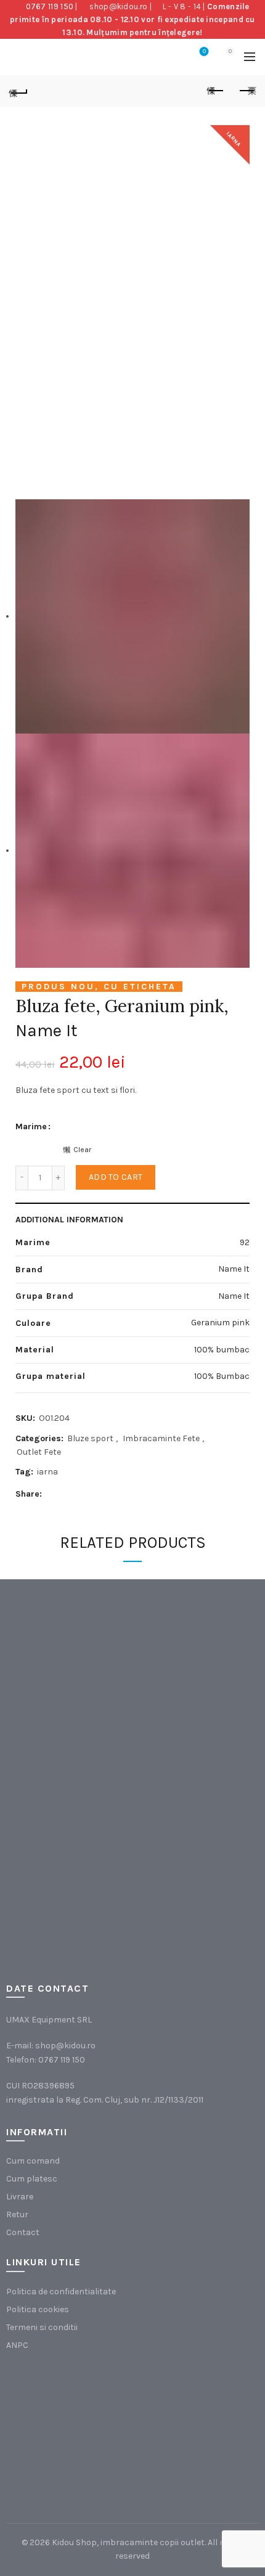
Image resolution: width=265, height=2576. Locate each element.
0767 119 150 (50, 6)
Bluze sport (90, 1438)
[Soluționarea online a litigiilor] (194, 2430)
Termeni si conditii (42, 2327)
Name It (47, 1030)
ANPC (17, 2345)
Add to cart (116, 1177)
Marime (31, 1126)
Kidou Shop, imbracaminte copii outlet (128, 2542)
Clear (82, 1150)
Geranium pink (220, 1323)
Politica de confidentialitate (61, 2292)
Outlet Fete (39, 1452)
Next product (247, 91)
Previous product (216, 91)
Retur (17, 2214)
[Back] (18, 91)
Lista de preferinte (204, 51)
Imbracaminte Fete (161, 1438)
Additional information (69, 1220)
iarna (47, 1472)
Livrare (20, 2197)
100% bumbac (222, 1350)
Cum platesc (32, 2179)
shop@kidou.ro (118, 6)
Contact (23, 2232)
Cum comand (33, 2161)
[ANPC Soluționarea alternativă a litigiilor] (68, 2430)
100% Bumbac (222, 1376)
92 (245, 1242)
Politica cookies (38, 2309)
